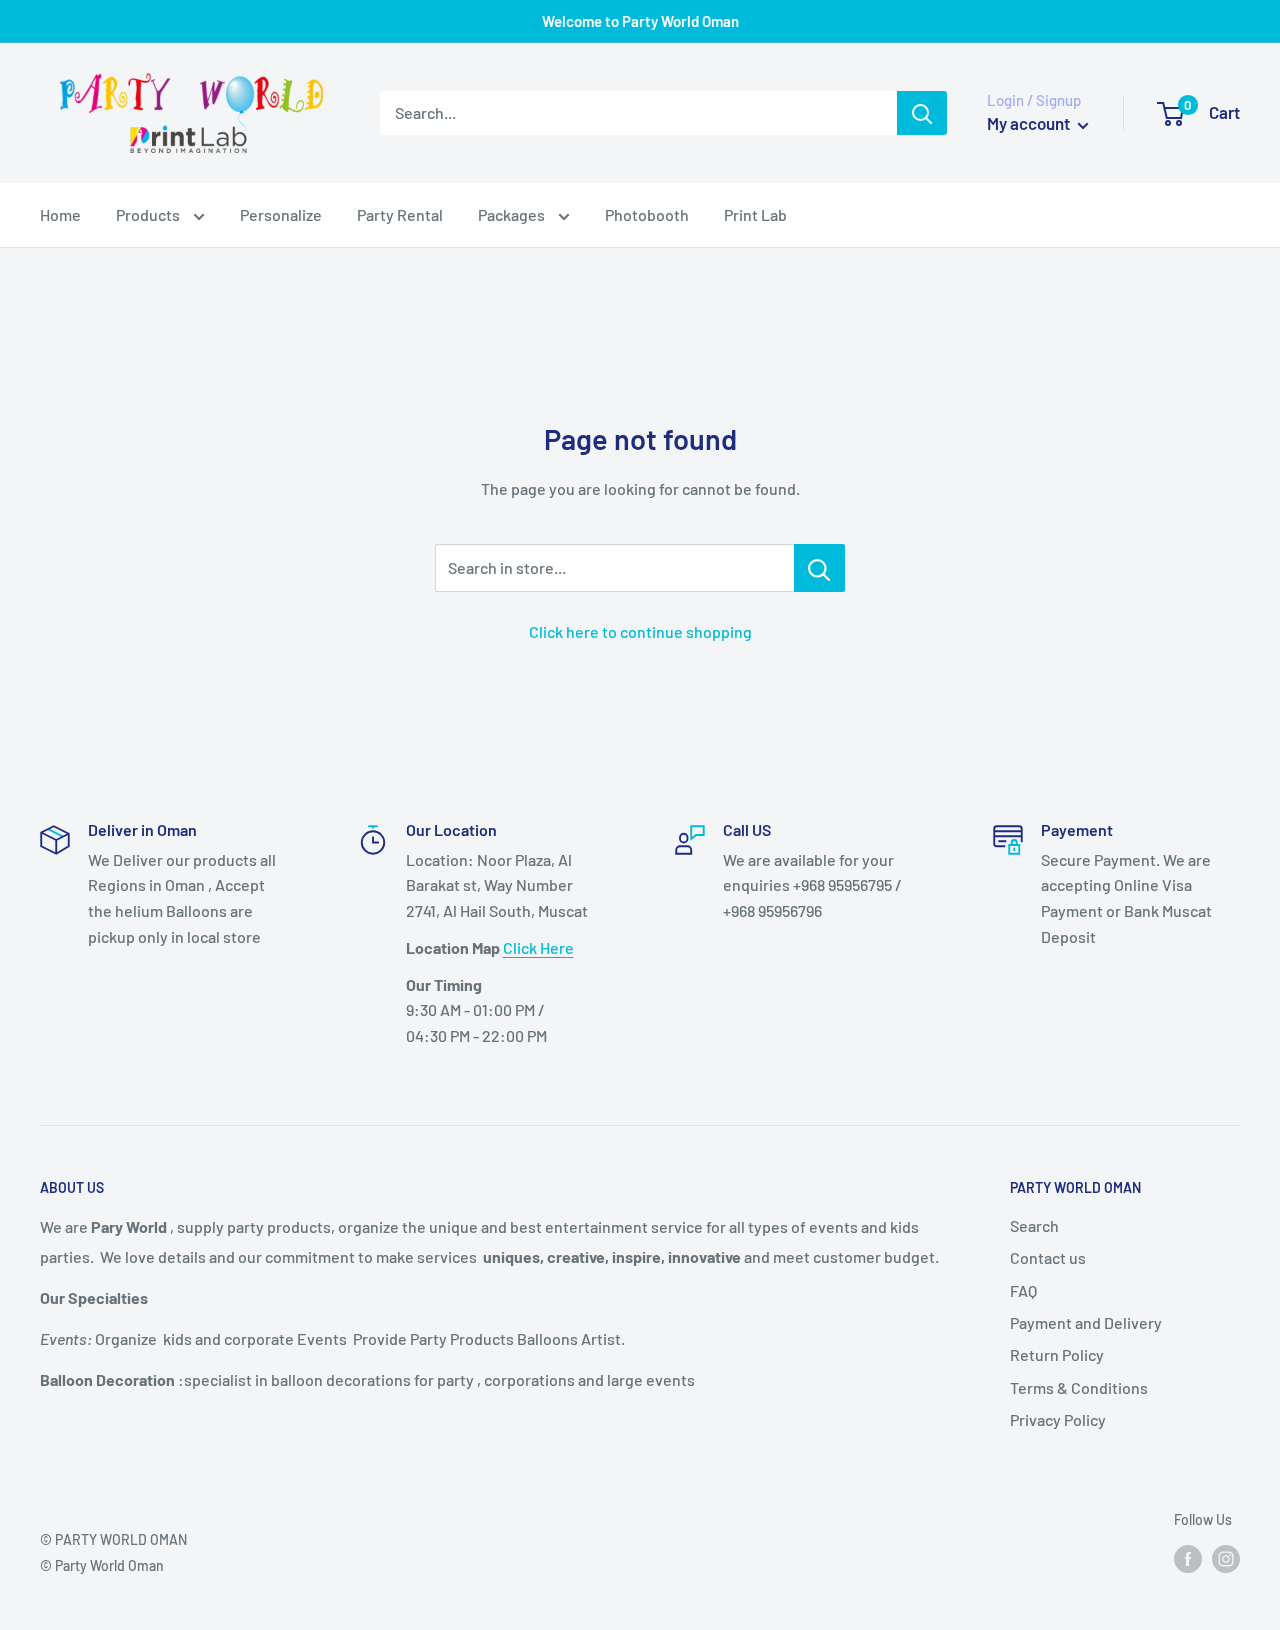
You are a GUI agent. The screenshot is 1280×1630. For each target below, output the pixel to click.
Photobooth (647, 214)
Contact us (1048, 1257)
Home (60, 214)
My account (1030, 123)
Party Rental (400, 214)
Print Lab (755, 214)
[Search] (922, 113)
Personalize (281, 214)
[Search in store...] (819, 568)
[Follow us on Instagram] (1226, 1559)
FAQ (1023, 1290)
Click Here (538, 947)
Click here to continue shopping (640, 631)
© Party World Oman (102, 1565)
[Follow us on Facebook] (1188, 1559)
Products (149, 214)
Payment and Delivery (1086, 1322)
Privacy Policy (1058, 1419)
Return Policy (1057, 1354)
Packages (513, 214)
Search (1034, 1225)
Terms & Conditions (1079, 1387)
